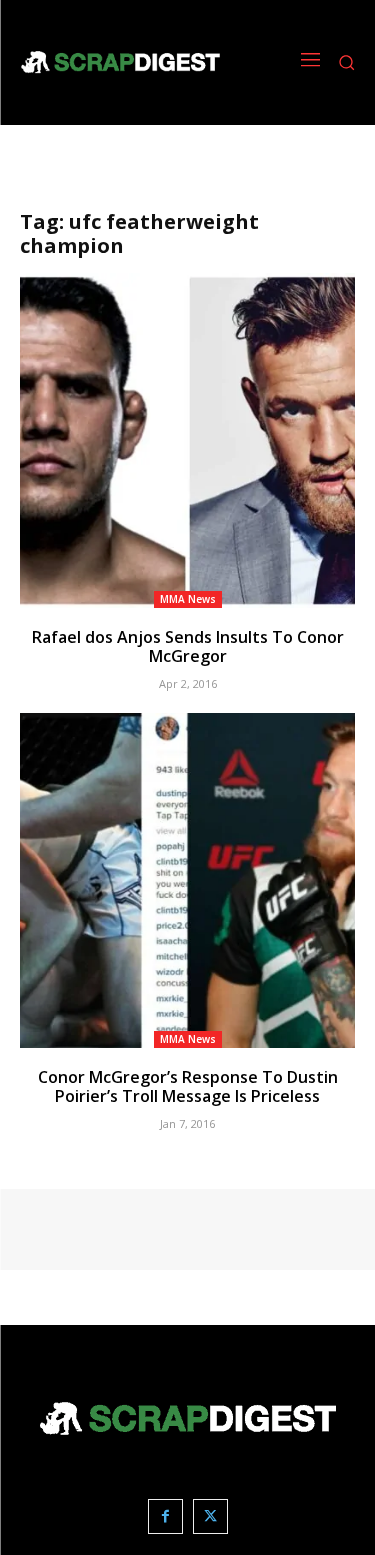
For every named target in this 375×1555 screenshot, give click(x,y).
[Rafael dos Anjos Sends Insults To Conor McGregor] (187, 440)
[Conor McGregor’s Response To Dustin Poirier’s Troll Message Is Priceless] (187, 880)
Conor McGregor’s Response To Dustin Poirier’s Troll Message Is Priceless (188, 1086)
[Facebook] (165, 1516)
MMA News (188, 599)
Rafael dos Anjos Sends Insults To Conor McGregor (188, 646)
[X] (210, 1516)
